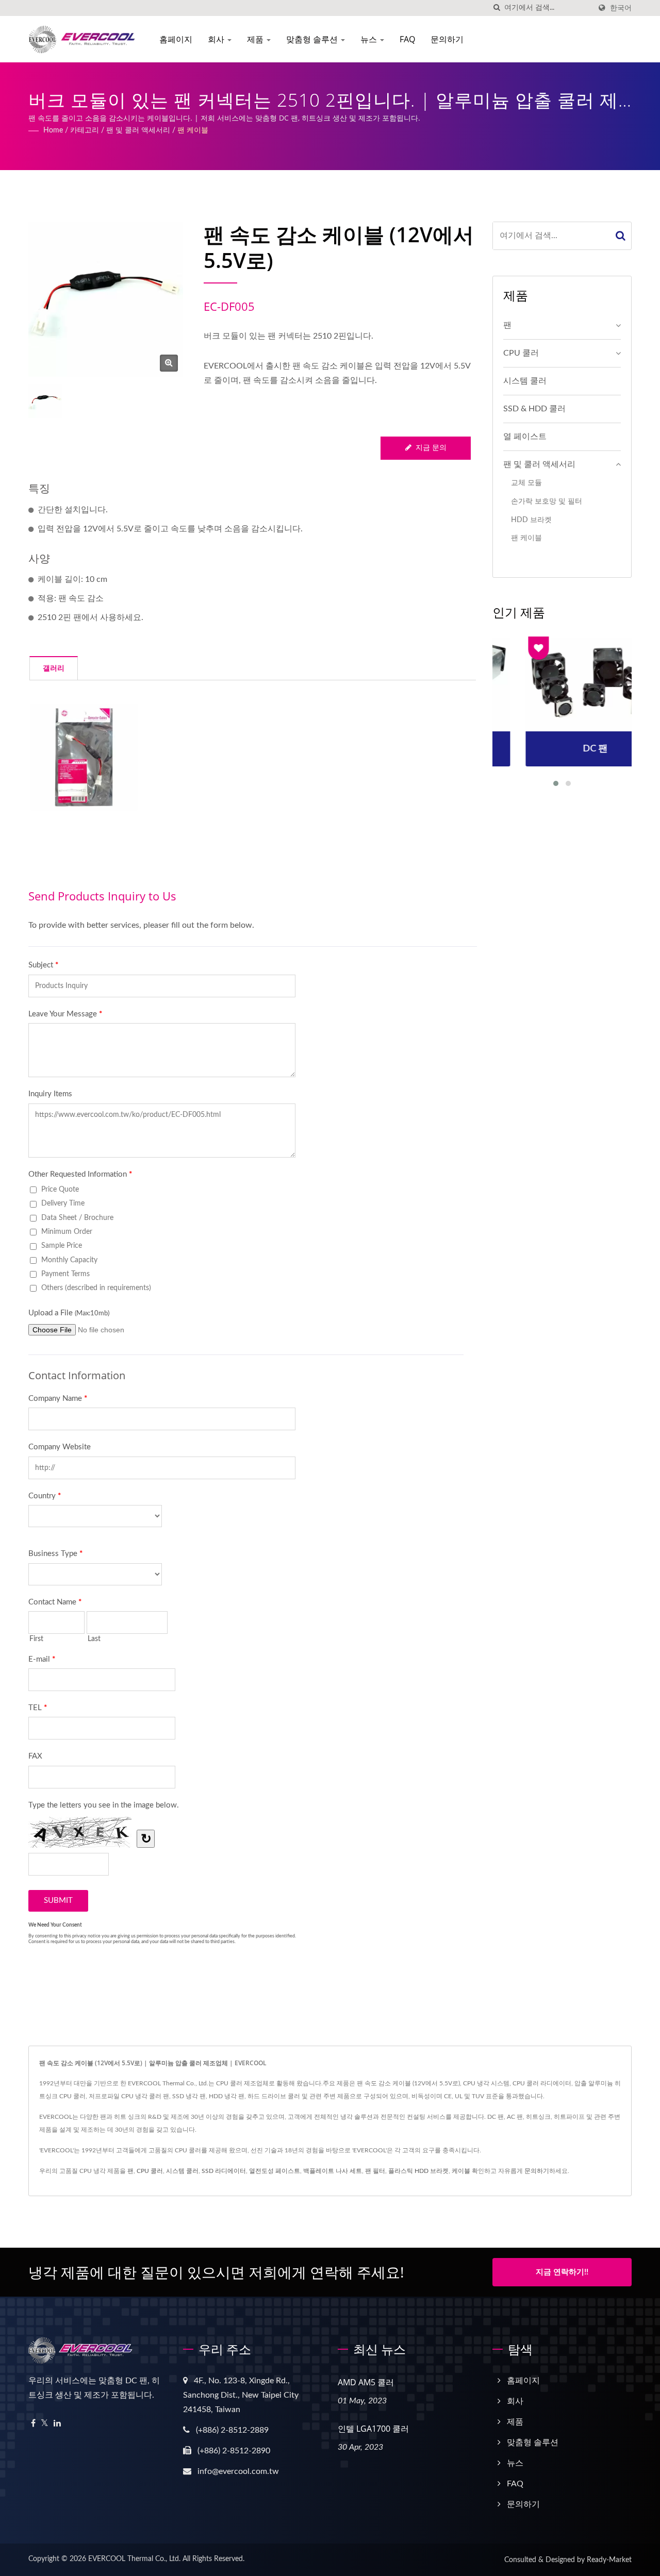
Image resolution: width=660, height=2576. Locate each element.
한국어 (621, 8)
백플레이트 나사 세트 (333, 2171)
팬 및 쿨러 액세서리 (138, 130)
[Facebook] (33, 2424)
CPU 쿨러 (521, 353)
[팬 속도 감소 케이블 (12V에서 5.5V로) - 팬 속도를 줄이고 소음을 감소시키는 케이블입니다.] (169, 363)
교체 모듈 (526, 483)
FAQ (407, 39)
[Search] (621, 236)
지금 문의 (431, 448)
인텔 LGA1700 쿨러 (373, 2429)
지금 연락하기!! (562, 2272)
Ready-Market (609, 2560)
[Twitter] (45, 2424)
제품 (256, 39)
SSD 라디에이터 (224, 2171)
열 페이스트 (525, 437)
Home (53, 130)
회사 (217, 39)
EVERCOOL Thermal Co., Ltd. (134, 2559)
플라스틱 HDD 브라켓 (418, 2171)
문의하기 (447, 39)
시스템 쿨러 (525, 381)
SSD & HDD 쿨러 (534, 409)
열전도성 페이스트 (275, 2171)
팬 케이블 (193, 130)
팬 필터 (375, 2171)
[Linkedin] (57, 2424)
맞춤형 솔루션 (313, 39)
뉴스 (370, 39)
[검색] (497, 8)
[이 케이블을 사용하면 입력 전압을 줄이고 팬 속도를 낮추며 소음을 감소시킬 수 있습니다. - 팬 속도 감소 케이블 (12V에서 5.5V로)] (84, 757)
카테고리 (85, 130)
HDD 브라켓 (531, 520)
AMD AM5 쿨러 (366, 2382)
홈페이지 (176, 39)
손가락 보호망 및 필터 (547, 501)
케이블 (461, 2171)
